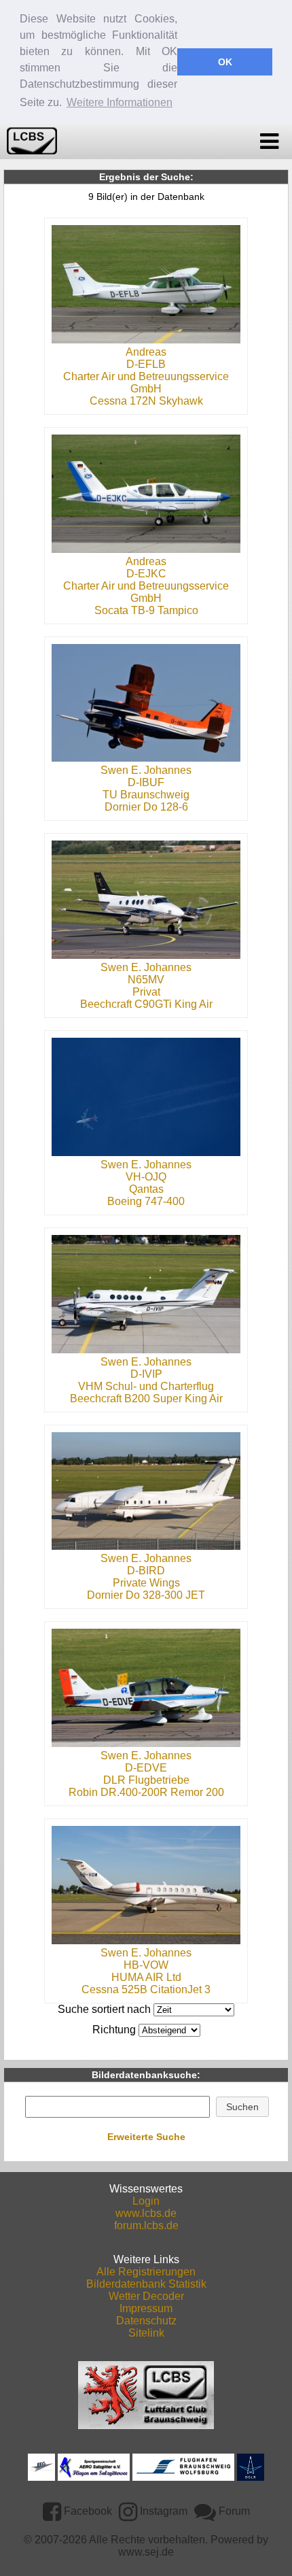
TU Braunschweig (146, 795)
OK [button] (225, 62)
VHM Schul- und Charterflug (146, 1386)
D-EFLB (146, 364)
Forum (233, 2511)
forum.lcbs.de (146, 2225)
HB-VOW (146, 1965)
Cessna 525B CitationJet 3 (146, 1989)
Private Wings (146, 1583)
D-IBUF (146, 782)
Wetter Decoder (146, 2296)
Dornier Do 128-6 (146, 807)
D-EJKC (146, 574)
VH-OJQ (146, 1177)
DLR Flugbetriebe (146, 1780)
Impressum (146, 2308)
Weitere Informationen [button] (120, 102)
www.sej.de (146, 2552)
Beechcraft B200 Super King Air (146, 1399)
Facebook (87, 2511)
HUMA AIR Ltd (146, 1977)
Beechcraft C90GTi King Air (146, 1004)
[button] (243, 2107)
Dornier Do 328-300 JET (146, 1595)
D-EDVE (146, 1768)
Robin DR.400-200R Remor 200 (146, 1792)
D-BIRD (146, 1571)
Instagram (162, 2511)
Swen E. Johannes (146, 770)
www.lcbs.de (146, 2213)
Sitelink (146, 2333)
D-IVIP (146, 1374)
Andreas (146, 352)
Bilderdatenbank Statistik (146, 2284)
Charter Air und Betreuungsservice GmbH (146, 383)
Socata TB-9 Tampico (146, 610)
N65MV (146, 980)
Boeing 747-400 (146, 1201)
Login (146, 2201)
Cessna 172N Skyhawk (146, 401)
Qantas (146, 1189)
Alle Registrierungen (146, 2272)
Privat (146, 992)
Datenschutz (146, 2321)
